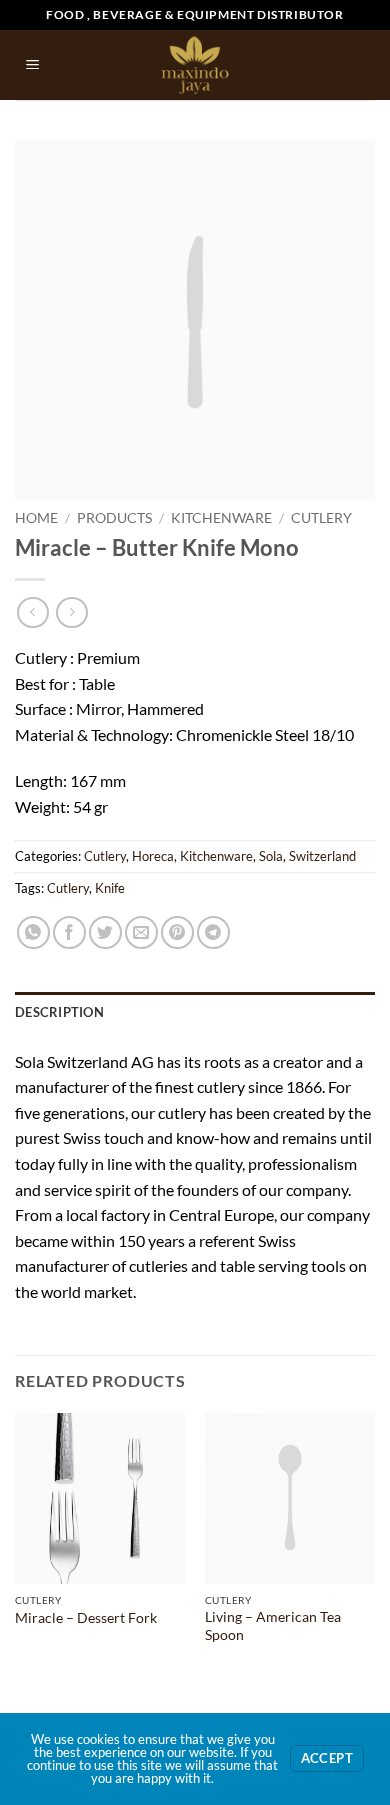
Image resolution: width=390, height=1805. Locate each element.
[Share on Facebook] (69, 932)
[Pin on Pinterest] (177, 932)
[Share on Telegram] (213, 932)
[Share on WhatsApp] (33, 932)
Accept (327, 1758)
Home (36, 518)
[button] (33, 65)
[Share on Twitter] (105, 932)
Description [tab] (59, 1012)
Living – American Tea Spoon (273, 1626)
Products (114, 518)
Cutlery (321, 518)
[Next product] (32, 612)
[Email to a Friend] (141, 932)
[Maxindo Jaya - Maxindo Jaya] (195, 65)
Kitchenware (221, 518)
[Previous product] (71, 612)
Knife (110, 888)
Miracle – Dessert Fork (86, 1618)
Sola (271, 856)
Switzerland (322, 856)
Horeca (153, 856)
